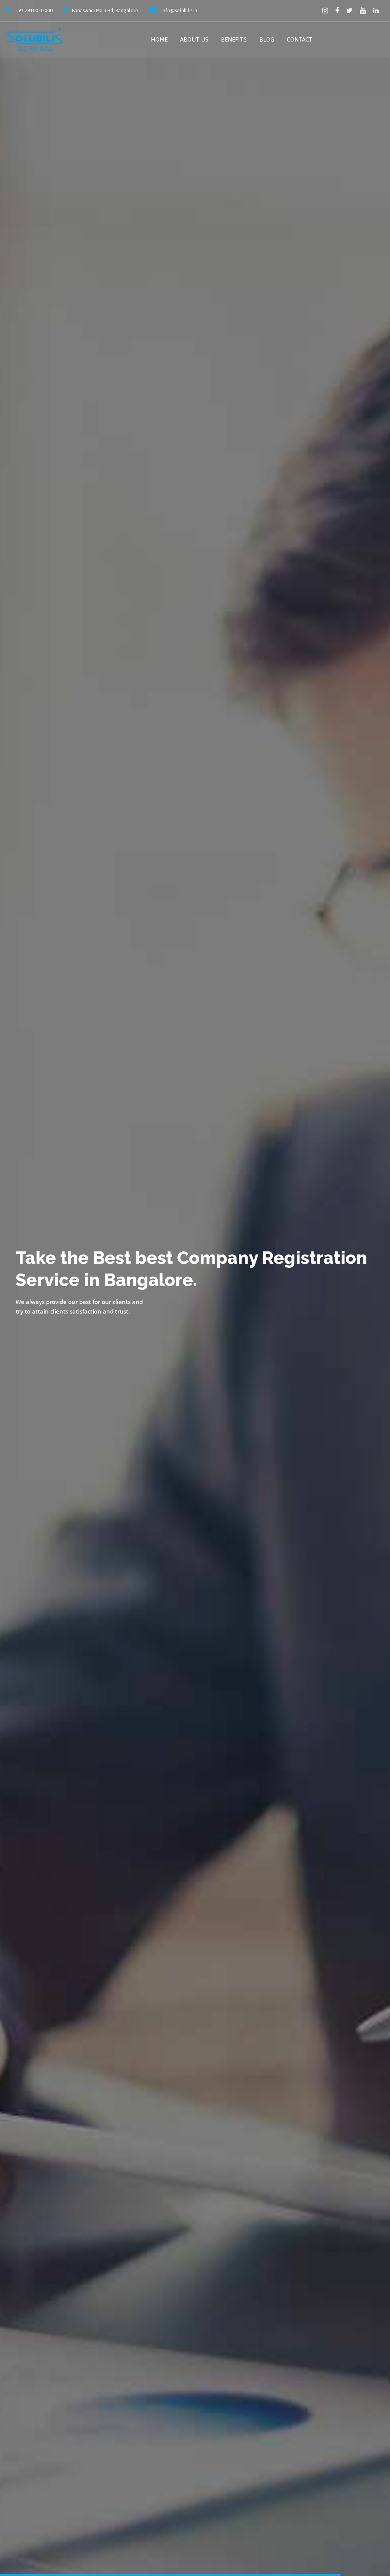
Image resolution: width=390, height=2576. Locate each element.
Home (159, 39)
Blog (267, 39)
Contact (300, 39)
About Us (194, 39)
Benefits (234, 39)
